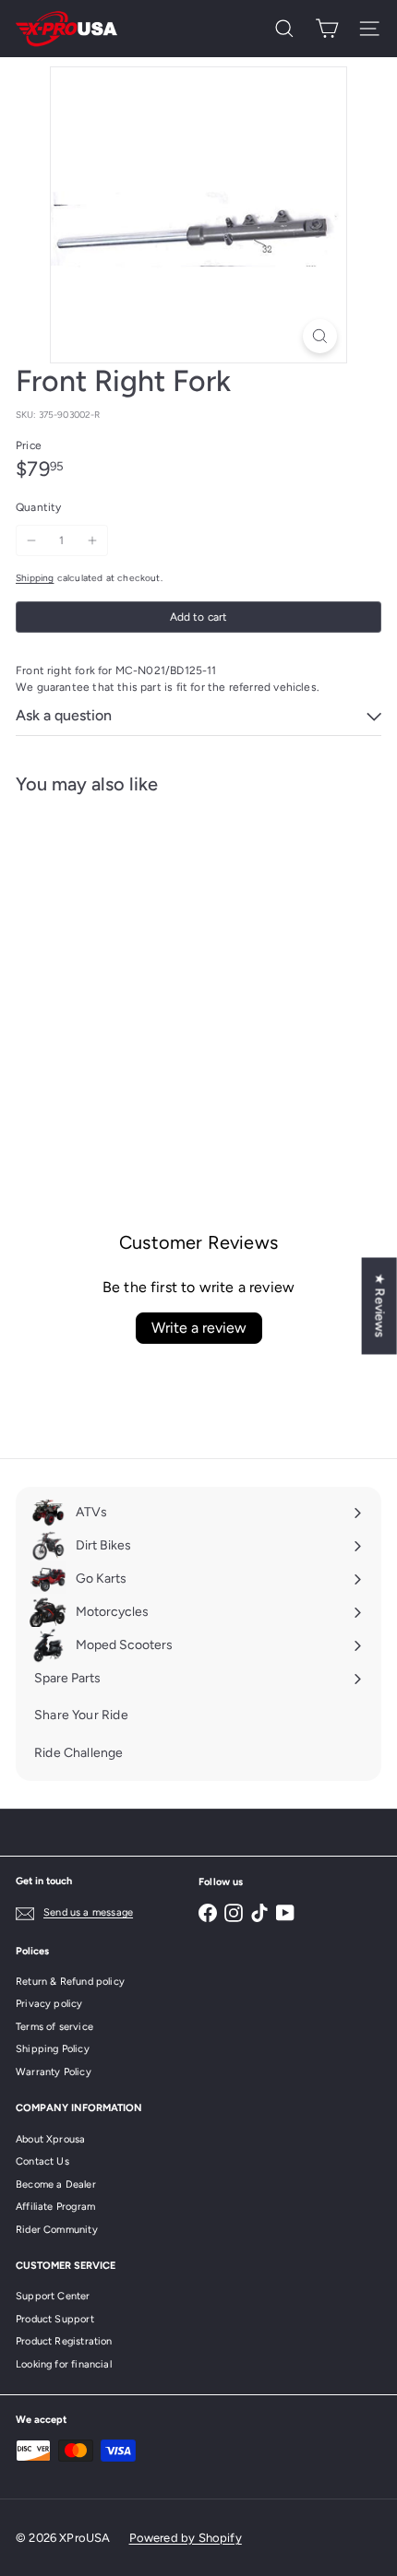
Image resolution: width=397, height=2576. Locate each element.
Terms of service (54, 2027)
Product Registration (64, 2341)
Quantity (38, 507)
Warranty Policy (54, 2072)
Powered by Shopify (186, 2538)
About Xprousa (50, 2139)
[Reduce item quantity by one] (31, 540)
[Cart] (327, 29)
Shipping (35, 578)
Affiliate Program (55, 2207)
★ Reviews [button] (380, 1306)
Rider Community (57, 2230)
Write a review (199, 1328)
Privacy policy (49, 2004)
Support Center (53, 2296)
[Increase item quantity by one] (92, 540)
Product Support (55, 2319)
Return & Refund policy (70, 1982)
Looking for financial (64, 2364)
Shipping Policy (53, 2049)
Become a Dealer (56, 2184)
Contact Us (42, 2161)
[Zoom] (320, 336)
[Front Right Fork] (131, 960)
